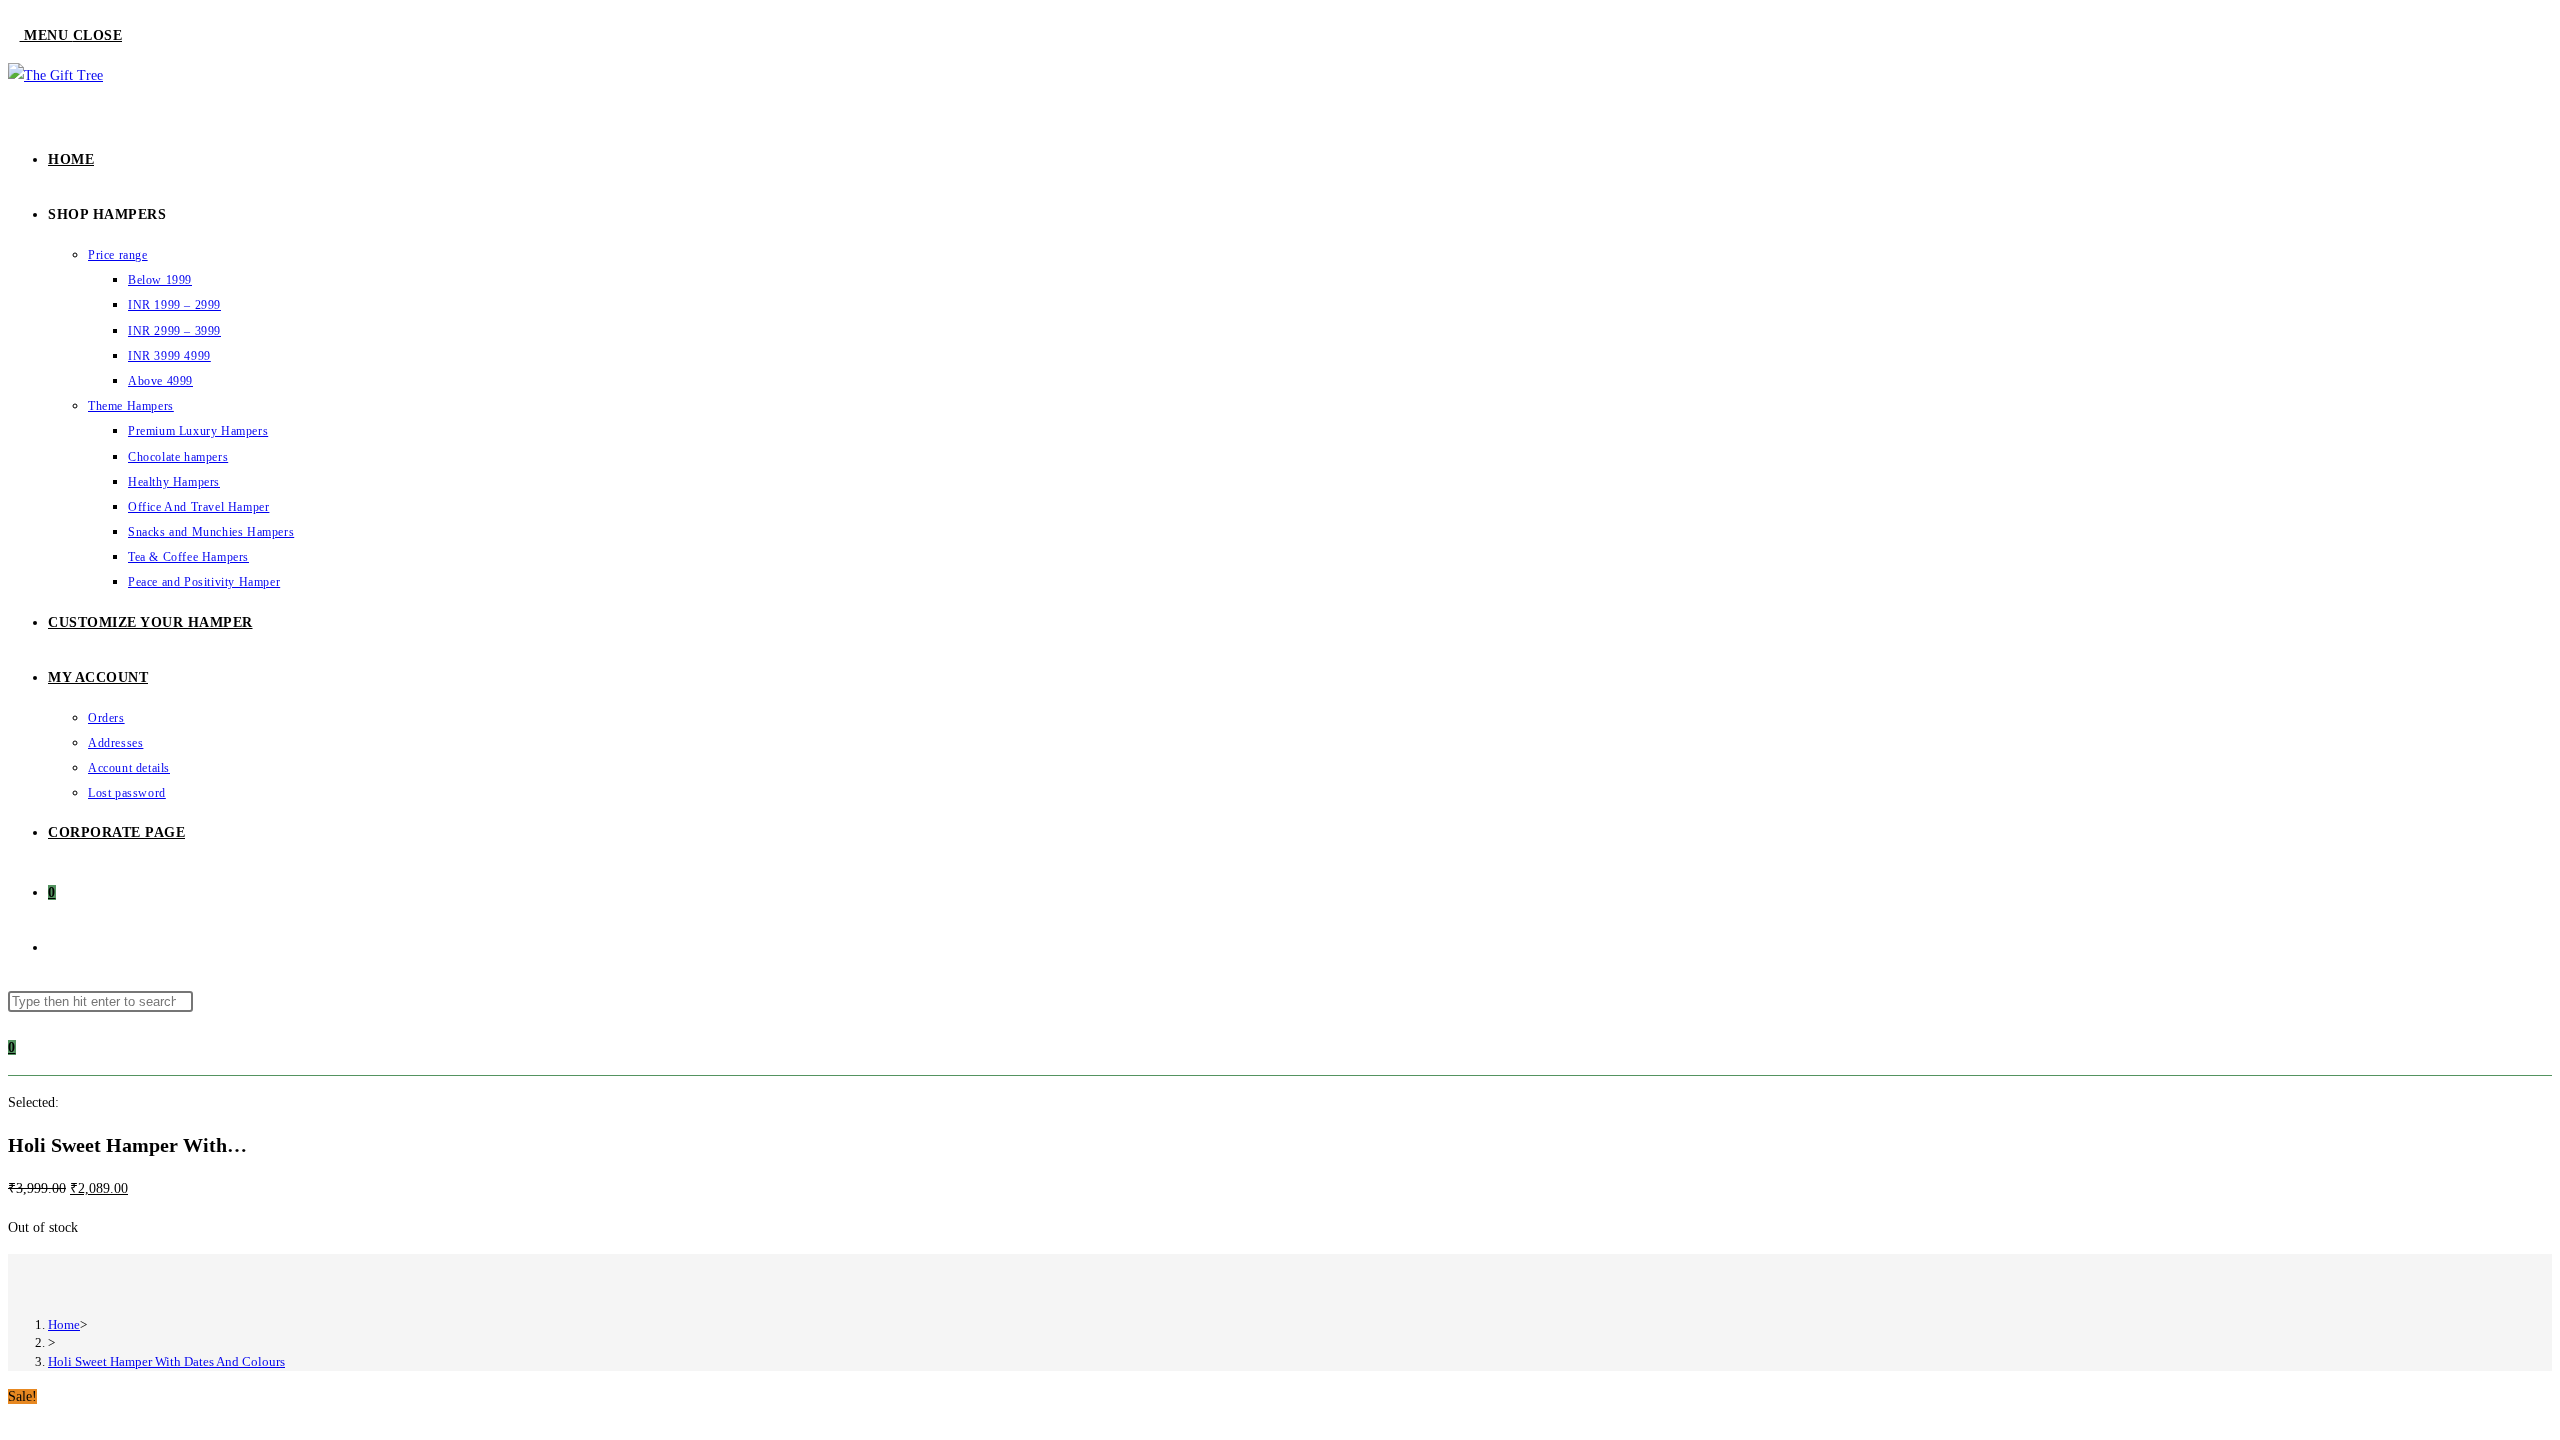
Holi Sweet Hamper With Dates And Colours (166, 1361)
